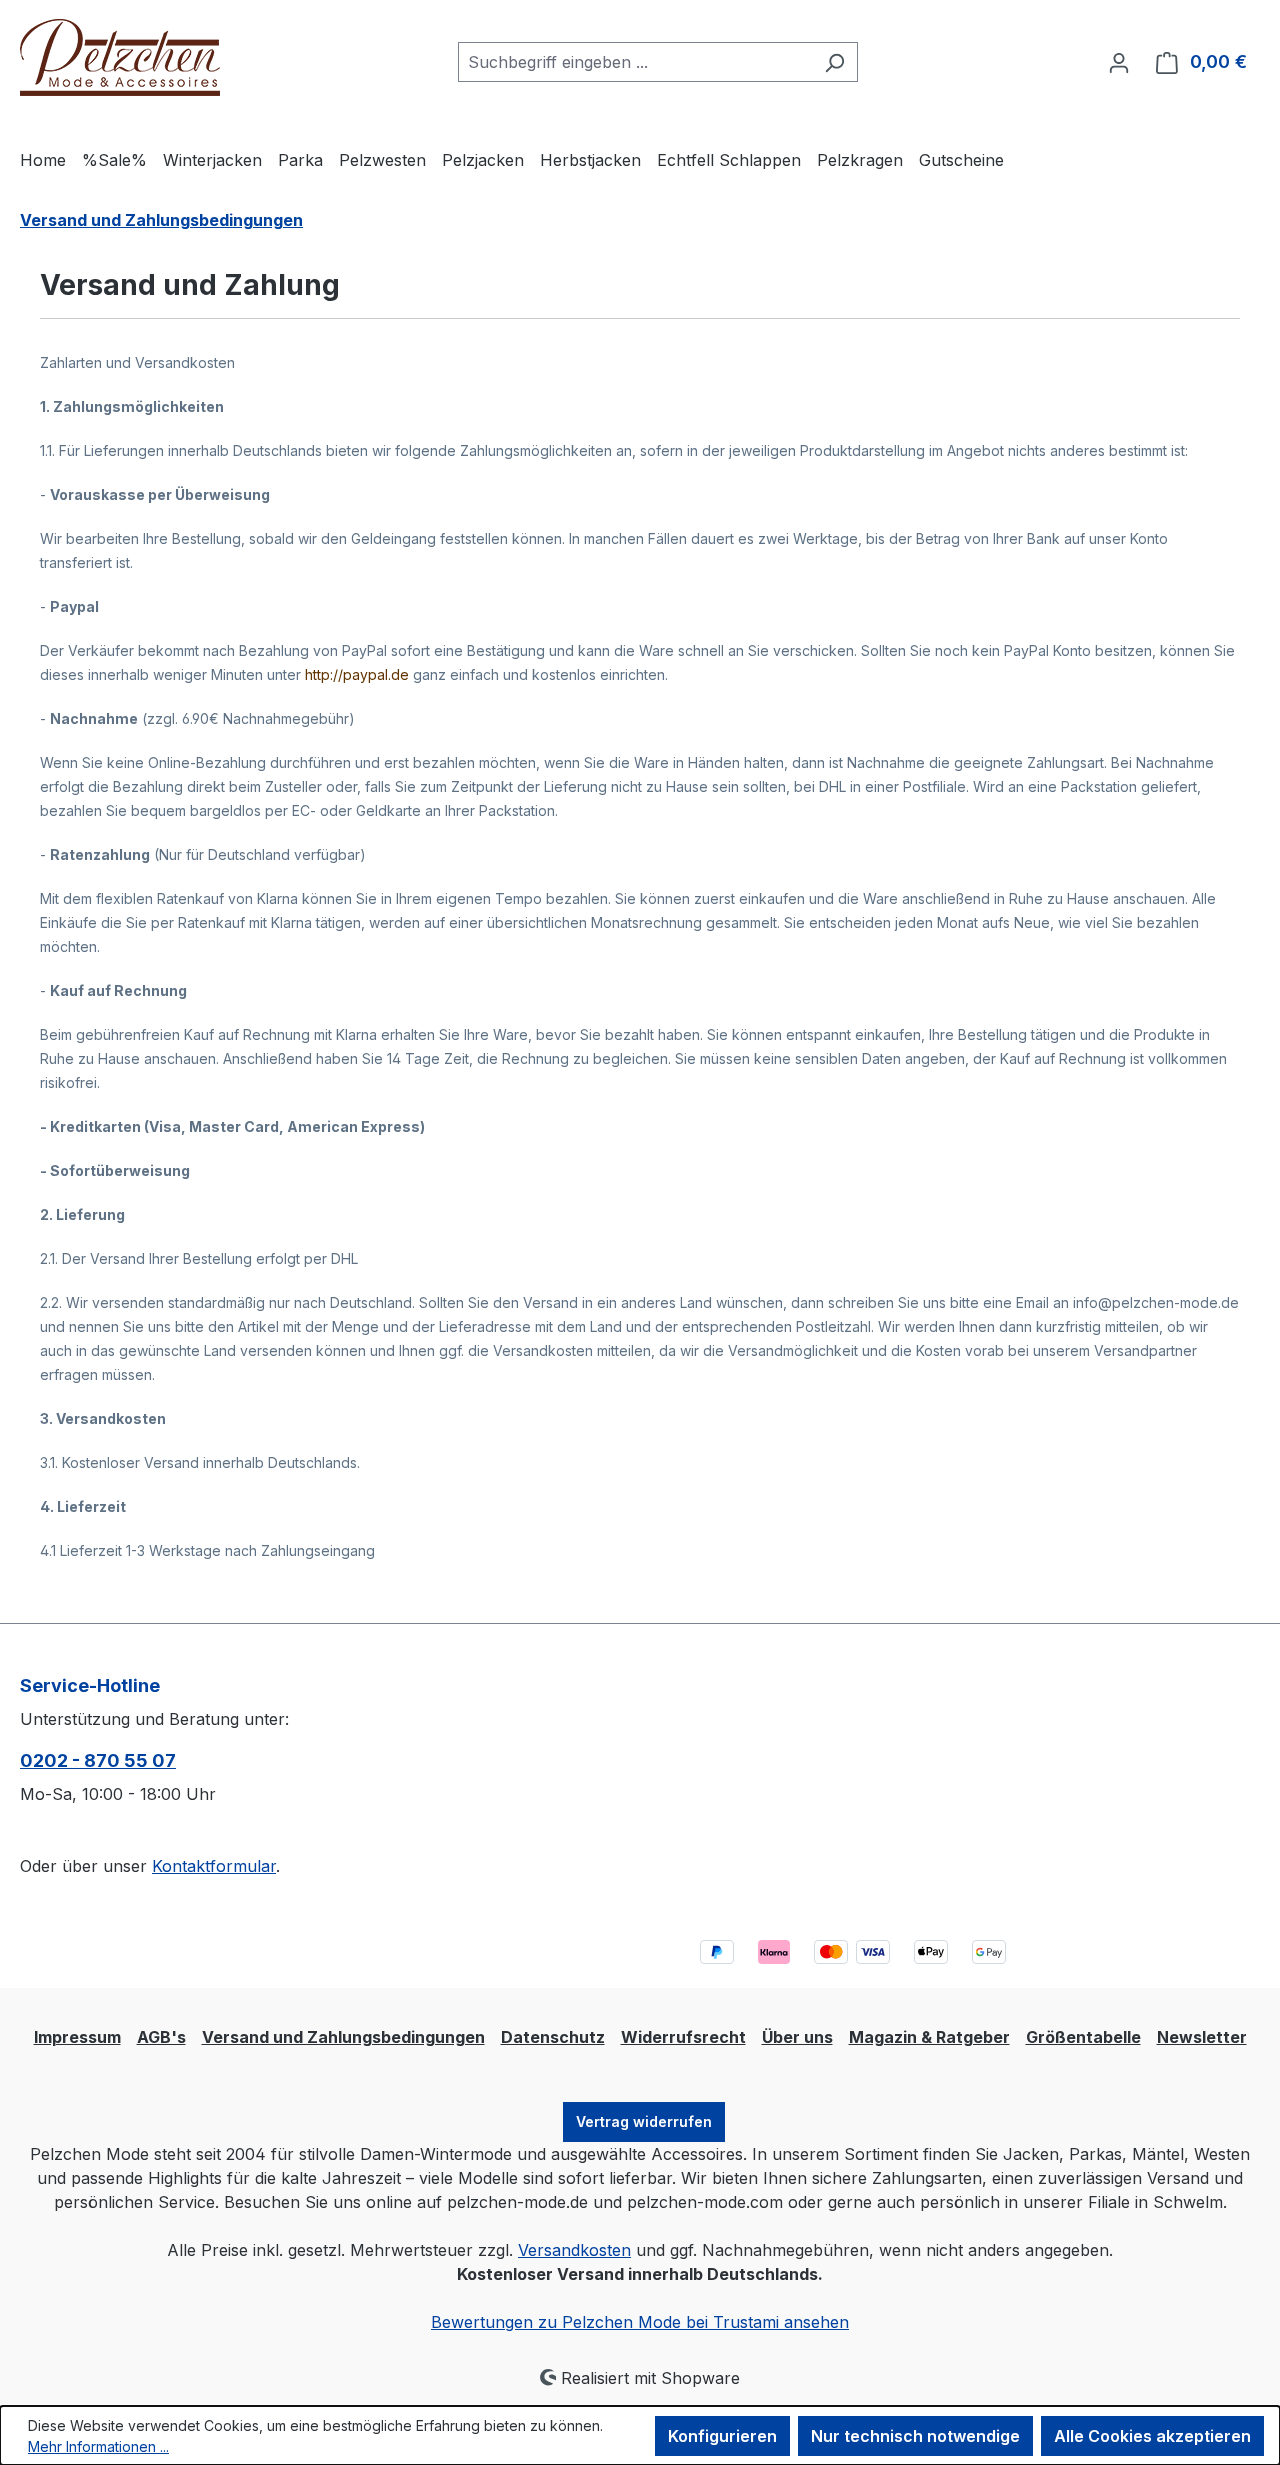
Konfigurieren (722, 2436)
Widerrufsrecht (683, 2037)
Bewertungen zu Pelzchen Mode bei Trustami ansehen (640, 2322)
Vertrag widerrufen (644, 2121)
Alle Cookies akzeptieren (1152, 2436)
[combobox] (635, 62)
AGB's (161, 2037)
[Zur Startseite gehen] (120, 58)
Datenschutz (553, 2037)
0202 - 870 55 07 (98, 1760)
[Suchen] (834, 62)
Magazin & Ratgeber (929, 2037)
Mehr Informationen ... (98, 2446)
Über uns (797, 2037)
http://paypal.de (357, 674)
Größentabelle (1083, 2037)
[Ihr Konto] (1119, 62)
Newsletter (1202, 2037)
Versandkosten (574, 2250)
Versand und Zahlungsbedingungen (343, 2037)
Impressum (77, 2037)
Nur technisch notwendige (915, 2436)
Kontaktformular (214, 1866)
